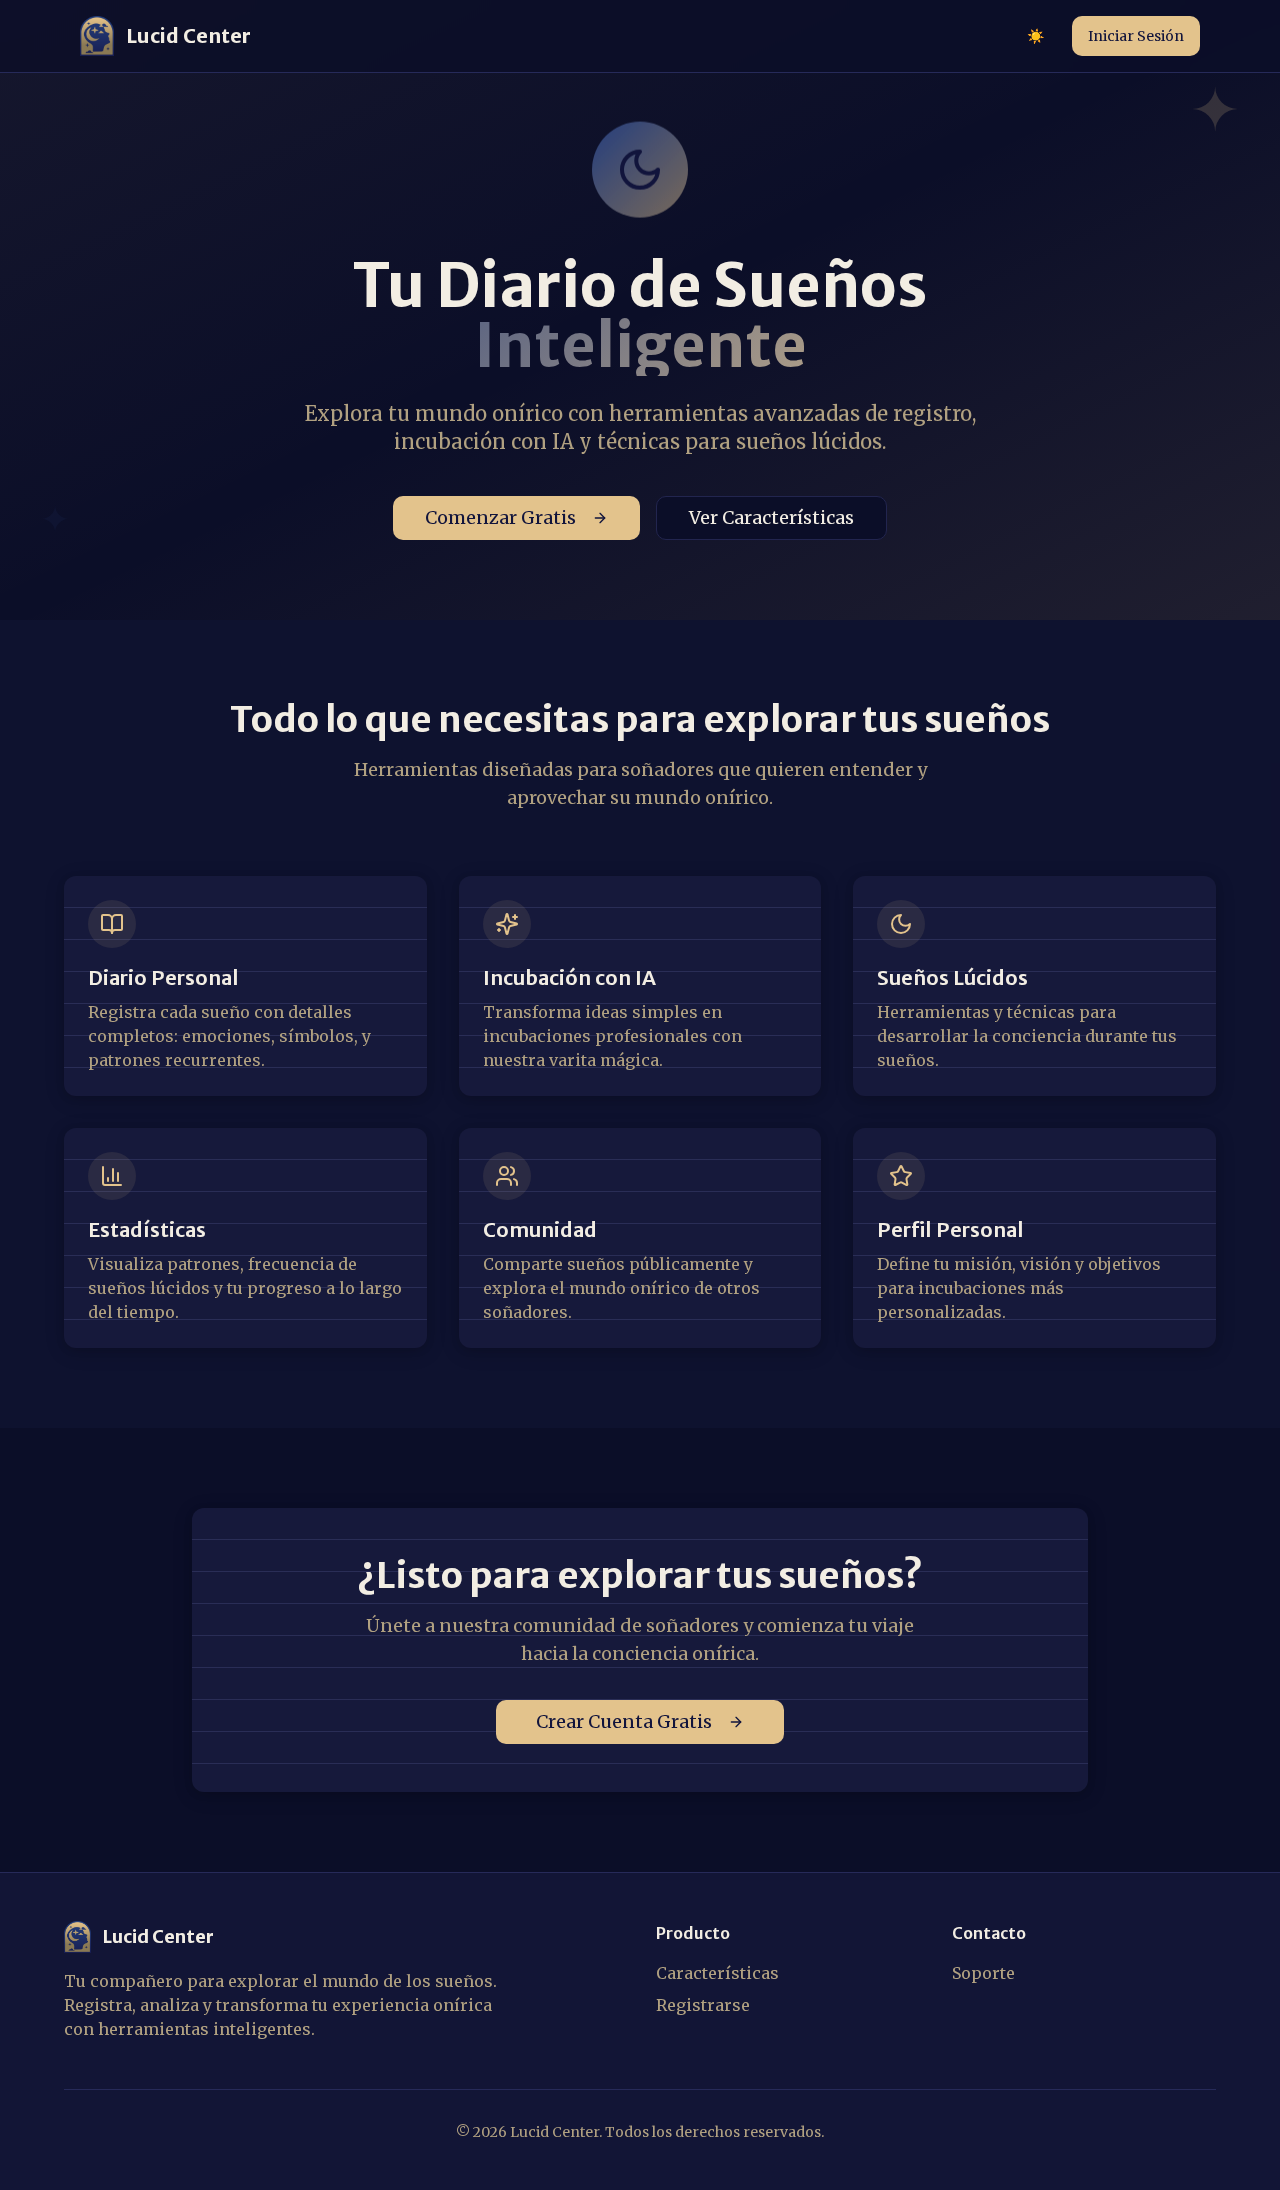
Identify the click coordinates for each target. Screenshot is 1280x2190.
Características (717, 1973)
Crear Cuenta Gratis (624, 1721)
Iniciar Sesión (1136, 36)
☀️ (1035, 36)
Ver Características (771, 517)
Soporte (983, 1973)
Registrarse (703, 2005)
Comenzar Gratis (500, 517)
